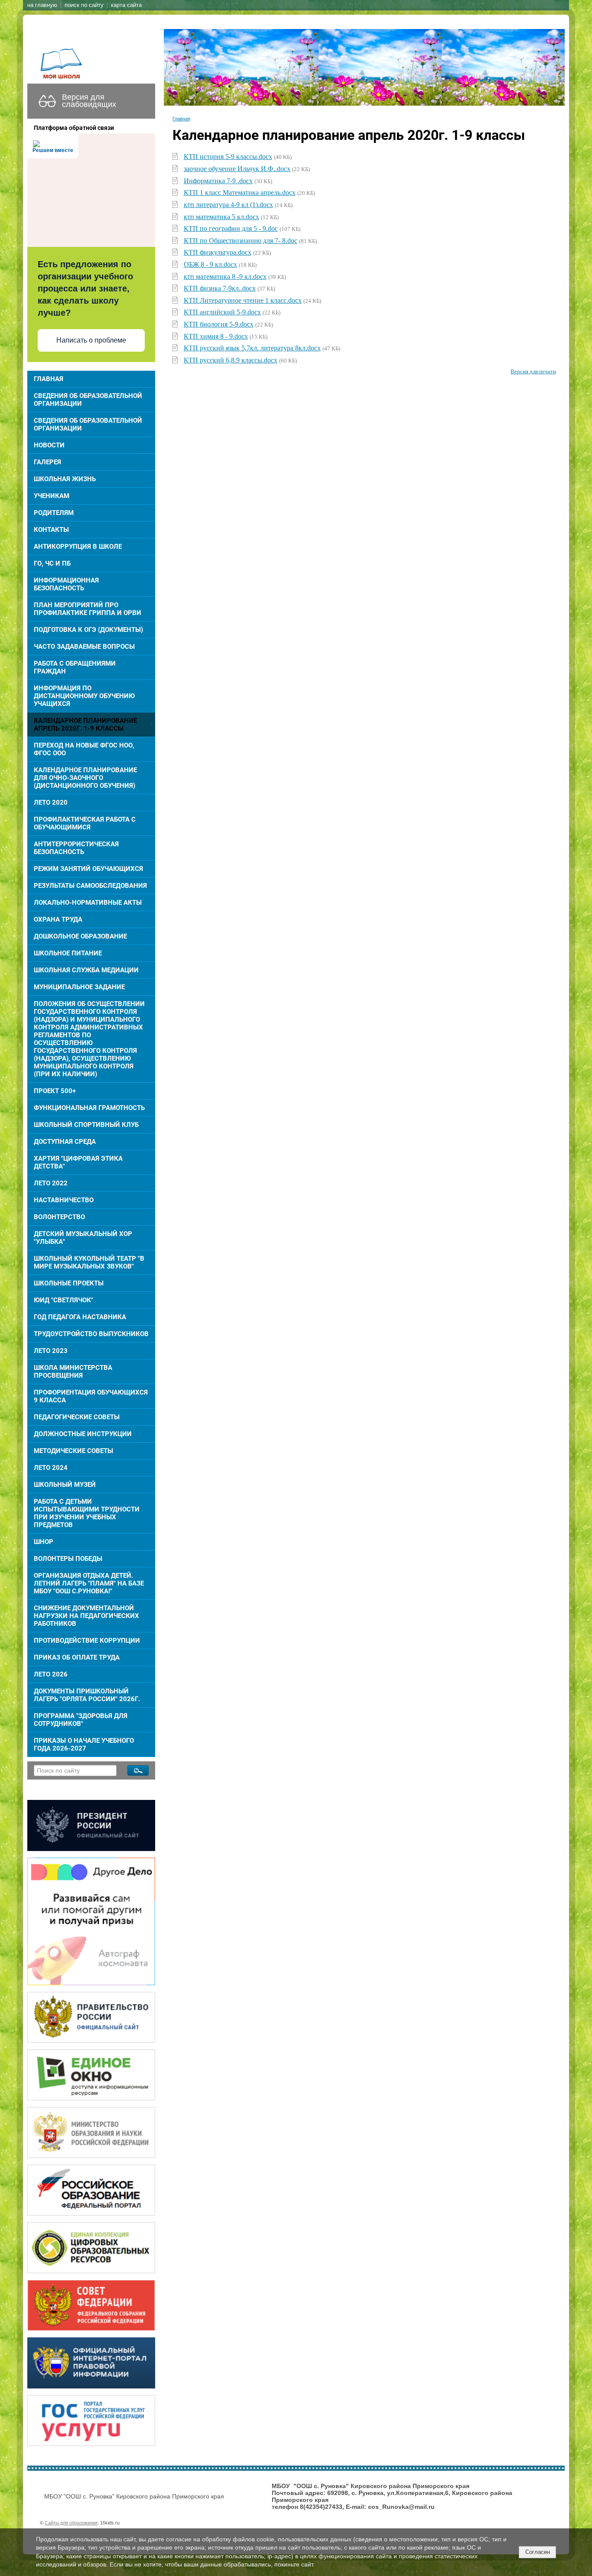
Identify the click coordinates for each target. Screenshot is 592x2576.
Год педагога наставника (80, 1317)
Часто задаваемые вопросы (84, 647)
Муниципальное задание (79, 987)
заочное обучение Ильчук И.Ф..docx (237, 169)
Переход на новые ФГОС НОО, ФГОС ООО (84, 749)
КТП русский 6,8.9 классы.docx (231, 360)
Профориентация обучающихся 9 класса (91, 1396)
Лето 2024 (51, 1468)
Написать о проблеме (91, 340)
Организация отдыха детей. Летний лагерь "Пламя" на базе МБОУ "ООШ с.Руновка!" (89, 1583)
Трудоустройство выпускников (91, 1334)
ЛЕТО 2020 (51, 803)
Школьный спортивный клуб (86, 1125)
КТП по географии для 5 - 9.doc (231, 228)
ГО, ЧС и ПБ (52, 563)
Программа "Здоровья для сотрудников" (81, 1720)
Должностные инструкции (83, 1434)
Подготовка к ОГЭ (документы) (88, 630)
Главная (49, 379)
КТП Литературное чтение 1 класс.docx (243, 300)
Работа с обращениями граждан (75, 667)
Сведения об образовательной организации (88, 400)
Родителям (54, 513)
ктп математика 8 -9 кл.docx (225, 277)
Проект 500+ (55, 1091)
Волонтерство (59, 1217)
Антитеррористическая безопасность (76, 848)
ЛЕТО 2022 (51, 1183)
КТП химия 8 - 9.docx (216, 336)
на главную (42, 5)
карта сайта (126, 5)
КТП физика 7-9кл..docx (220, 288)
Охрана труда (58, 919)
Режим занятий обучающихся (88, 869)
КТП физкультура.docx (218, 252)
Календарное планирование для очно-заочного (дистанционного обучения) (85, 778)
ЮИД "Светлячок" (63, 1300)
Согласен (538, 2552)
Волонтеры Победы (68, 1559)
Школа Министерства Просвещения (73, 1372)
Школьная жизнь (65, 479)
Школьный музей (65, 1485)
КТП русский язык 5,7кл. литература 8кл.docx (252, 348)
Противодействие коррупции (87, 1641)
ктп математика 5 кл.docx (221, 217)
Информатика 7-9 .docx (218, 181)
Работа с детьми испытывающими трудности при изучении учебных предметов (87, 1513)
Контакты (51, 530)
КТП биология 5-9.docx (219, 324)
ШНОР (44, 1542)
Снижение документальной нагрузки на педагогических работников (86, 1616)
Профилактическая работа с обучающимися (85, 823)
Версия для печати (533, 372)
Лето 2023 (51, 1351)
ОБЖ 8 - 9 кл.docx (210, 264)
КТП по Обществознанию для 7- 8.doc (241, 241)
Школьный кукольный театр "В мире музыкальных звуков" (89, 1262)
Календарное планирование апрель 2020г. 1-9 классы (85, 725)
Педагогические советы (77, 1417)
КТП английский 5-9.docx (222, 312)
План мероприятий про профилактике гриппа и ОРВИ (88, 609)
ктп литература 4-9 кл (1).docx (228, 205)
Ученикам (52, 496)
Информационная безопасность (66, 584)
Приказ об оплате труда (77, 1657)
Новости (49, 445)
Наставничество (64, 1200)
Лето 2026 (51, 1674)
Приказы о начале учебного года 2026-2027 (84, 1744)
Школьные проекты (69, 1283)
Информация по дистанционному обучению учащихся (84, 696)
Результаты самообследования (90, 886)
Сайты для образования (71, 2523)
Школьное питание (68, 953)
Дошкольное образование (80, 936)
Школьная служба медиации (86, 970)
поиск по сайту (84, 5)
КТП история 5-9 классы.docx (228, 157)
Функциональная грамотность (89, 1108)
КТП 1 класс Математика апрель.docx (240, 193)
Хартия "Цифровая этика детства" (78, 1162)
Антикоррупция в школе (78, 547)
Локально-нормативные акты (88, 903)
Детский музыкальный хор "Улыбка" (83, 1238)
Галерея (47, 462)
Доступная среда (65, 1142)
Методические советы (73, 1451)
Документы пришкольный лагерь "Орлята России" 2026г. (87, 1695)
